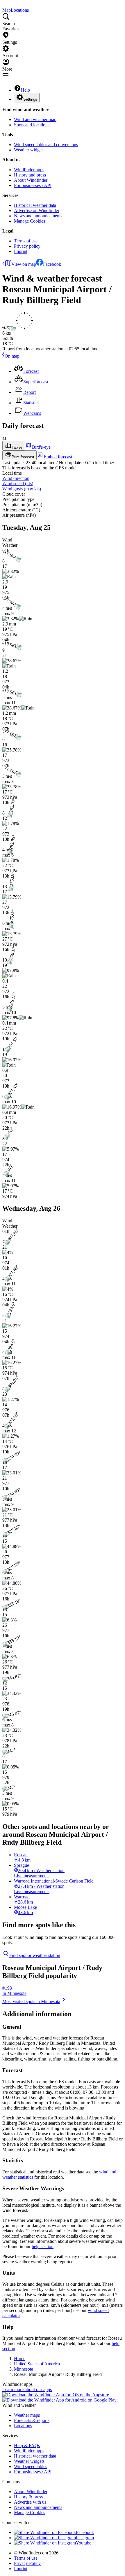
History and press (30, 175)
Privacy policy (27, 246)
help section (43, 2246)
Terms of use (26, 241)
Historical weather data (35, 205)
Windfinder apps (29, 170)
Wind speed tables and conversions (46, 145)
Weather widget (28, 150)
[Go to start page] (3, 5)
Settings (30, 99)
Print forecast (23, 457)
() (18, 484)
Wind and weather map (35, 119)
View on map (24, 264)
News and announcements (38, 216)
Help (25, 90)
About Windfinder (31, 180)
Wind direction (16, 478)
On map (12, 356)
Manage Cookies (30, 221)
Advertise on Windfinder (37, 210)
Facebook (52, 264)
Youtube (84, 2543)
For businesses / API (33, 185)
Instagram (85, 2538)
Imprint (21, 251)
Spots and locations (32, 125)
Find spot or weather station (35, 1955)
